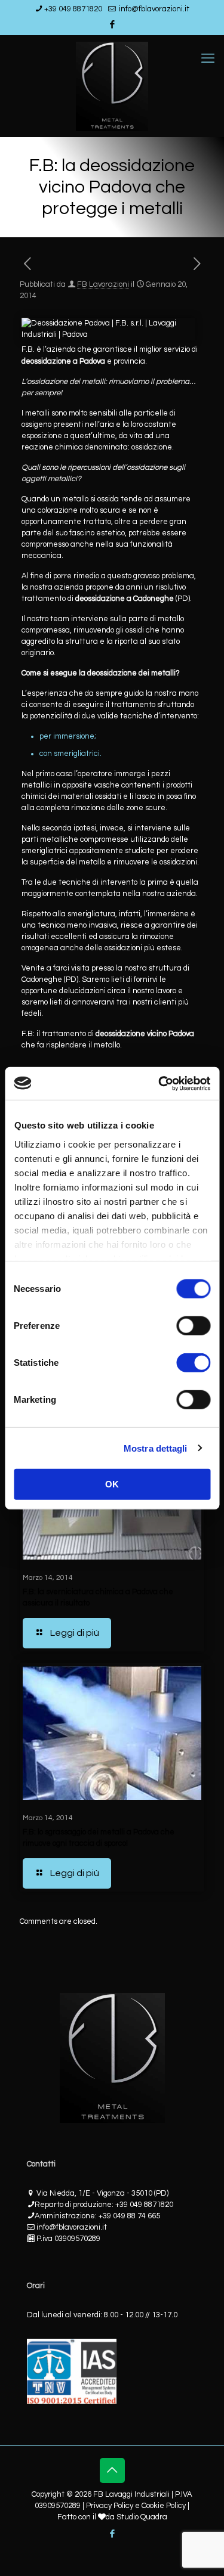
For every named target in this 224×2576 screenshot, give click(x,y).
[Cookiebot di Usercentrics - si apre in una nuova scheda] (159, 1083)
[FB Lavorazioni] (112, 86)
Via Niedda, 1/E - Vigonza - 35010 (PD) (102, 2193)
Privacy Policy (110, 2506)
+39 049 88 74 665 (129, 2216)
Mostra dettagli (156, 1448)
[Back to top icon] (112, 2470)
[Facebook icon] (113, 25)
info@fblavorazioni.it (153, 9)
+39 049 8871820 (73, 9)
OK (112, 1484)
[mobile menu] (208, 59)
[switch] (193, 1326)
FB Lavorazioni (103, 284)
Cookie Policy (164, 2506)
